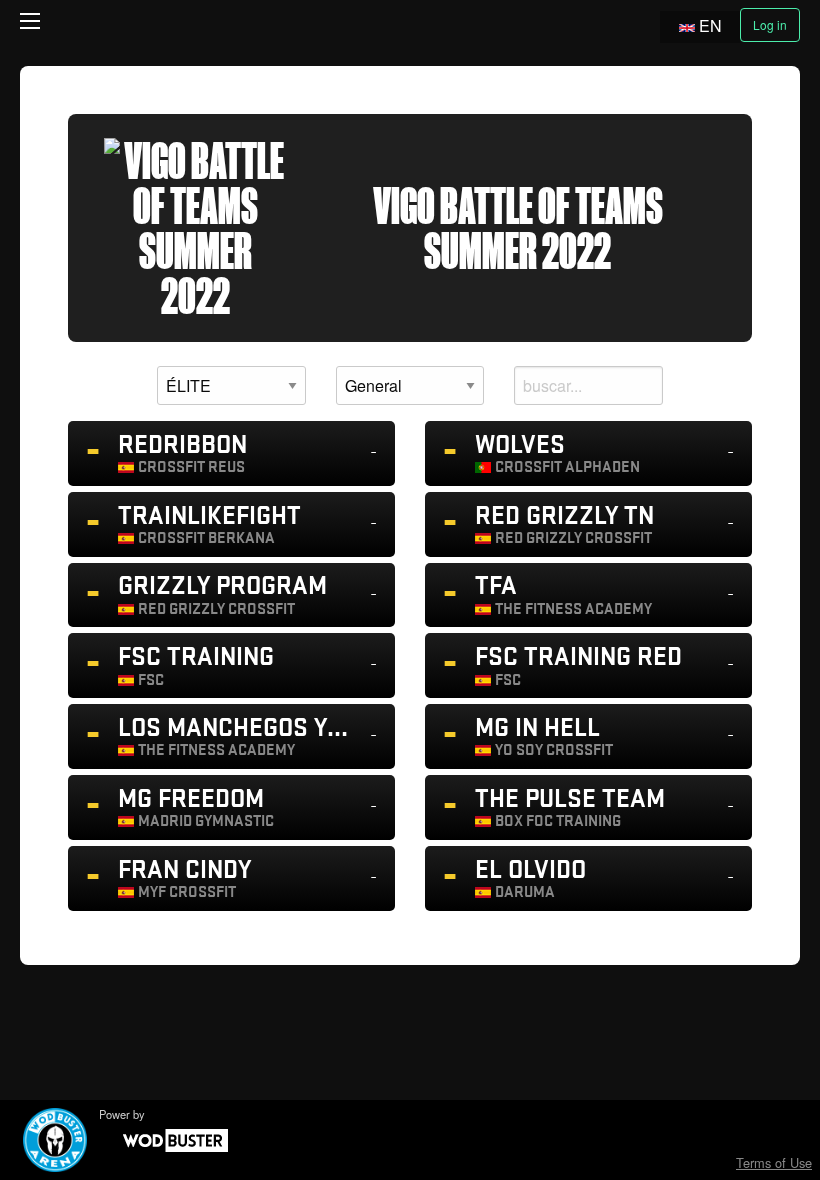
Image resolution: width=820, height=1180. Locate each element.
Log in (770, 24)
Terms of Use (774, 1162)
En (710, 25)
